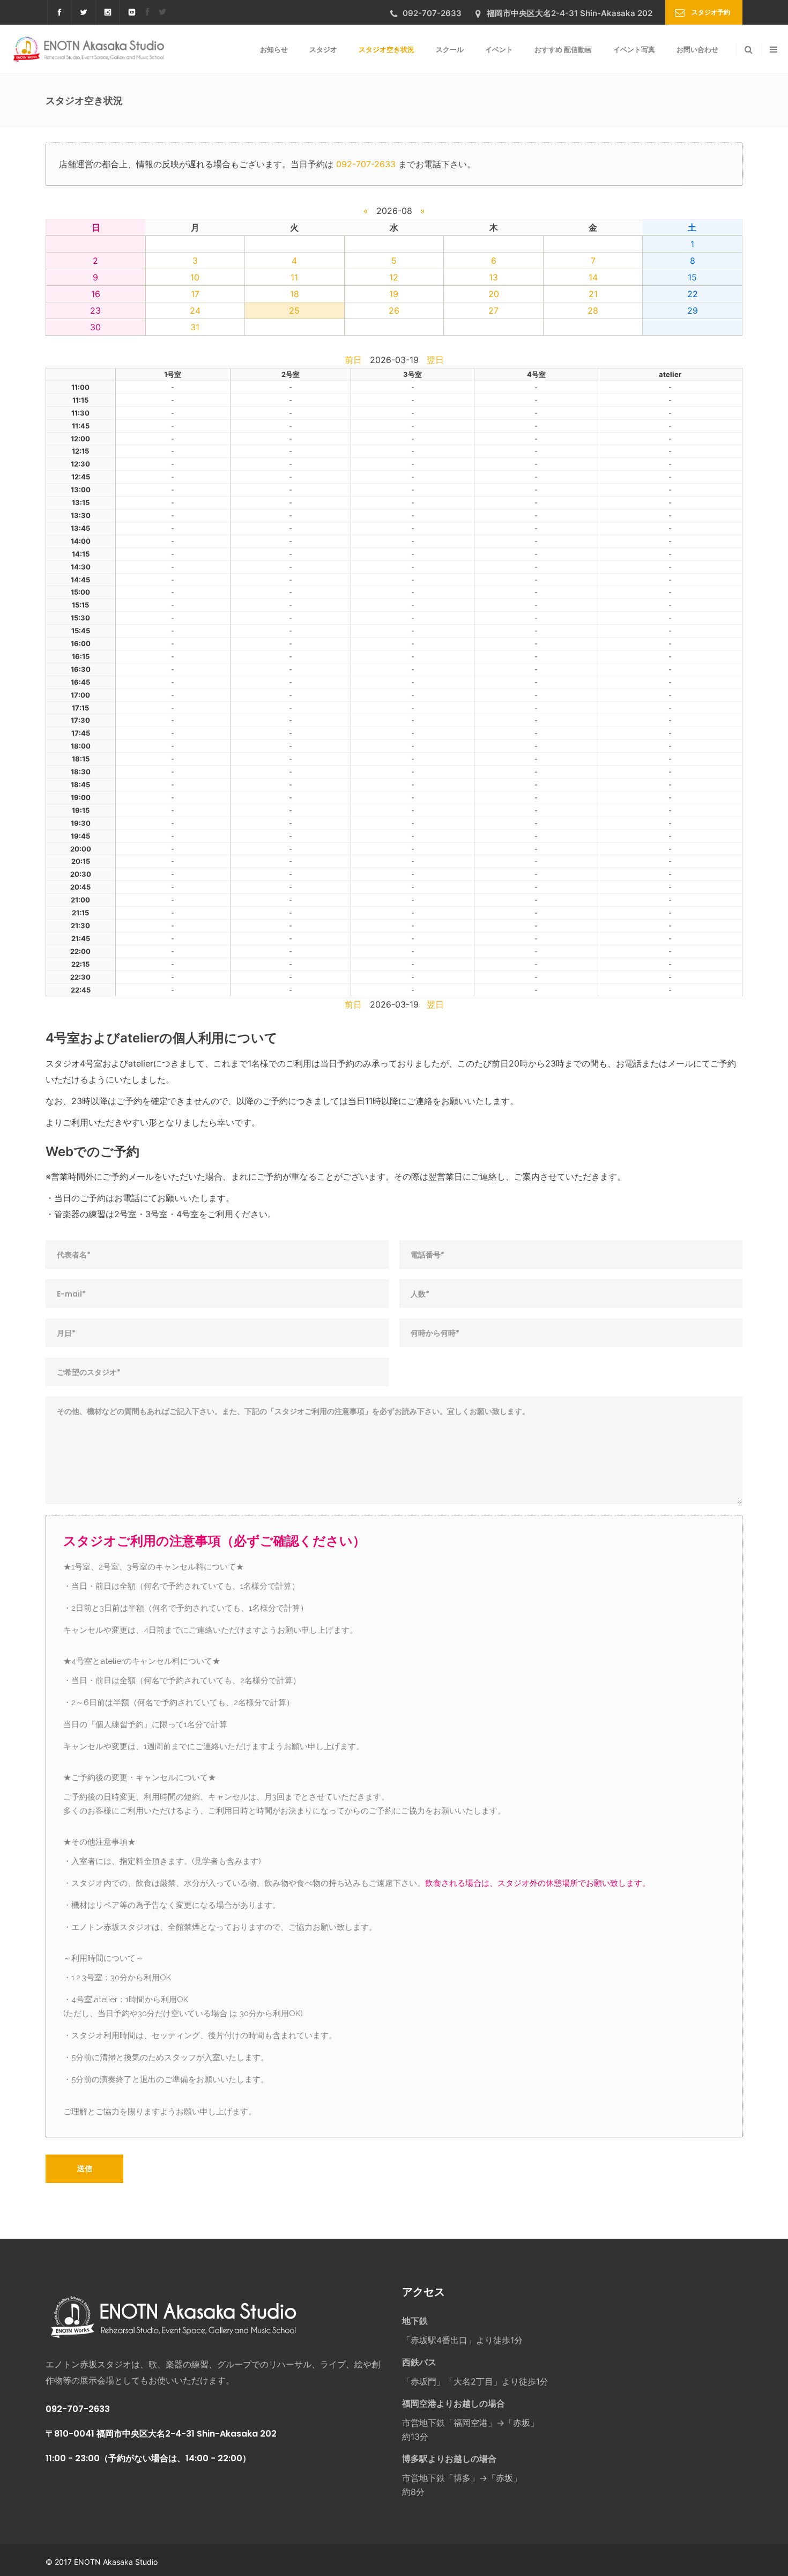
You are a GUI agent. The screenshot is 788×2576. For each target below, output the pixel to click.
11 (294, 277)
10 (195, 277)
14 (593, 277)
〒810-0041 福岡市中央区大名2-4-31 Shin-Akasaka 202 (161, 2434)
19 (394, 294)
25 (294, 310)
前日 (353, 360)
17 (195, 294)
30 (95, 327)
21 (593, 294)
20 (494, 294)
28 (593, 310)
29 (693, 310)
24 (195, 310)
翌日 (435, 360)
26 (394, 310)
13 (493, 277)
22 (693, 294)
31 (195, 327)
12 (394, 277)
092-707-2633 (366, 164)
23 (95, 310)
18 (295, 294)
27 (493, 310)
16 (96, 294)
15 (692, 277)
